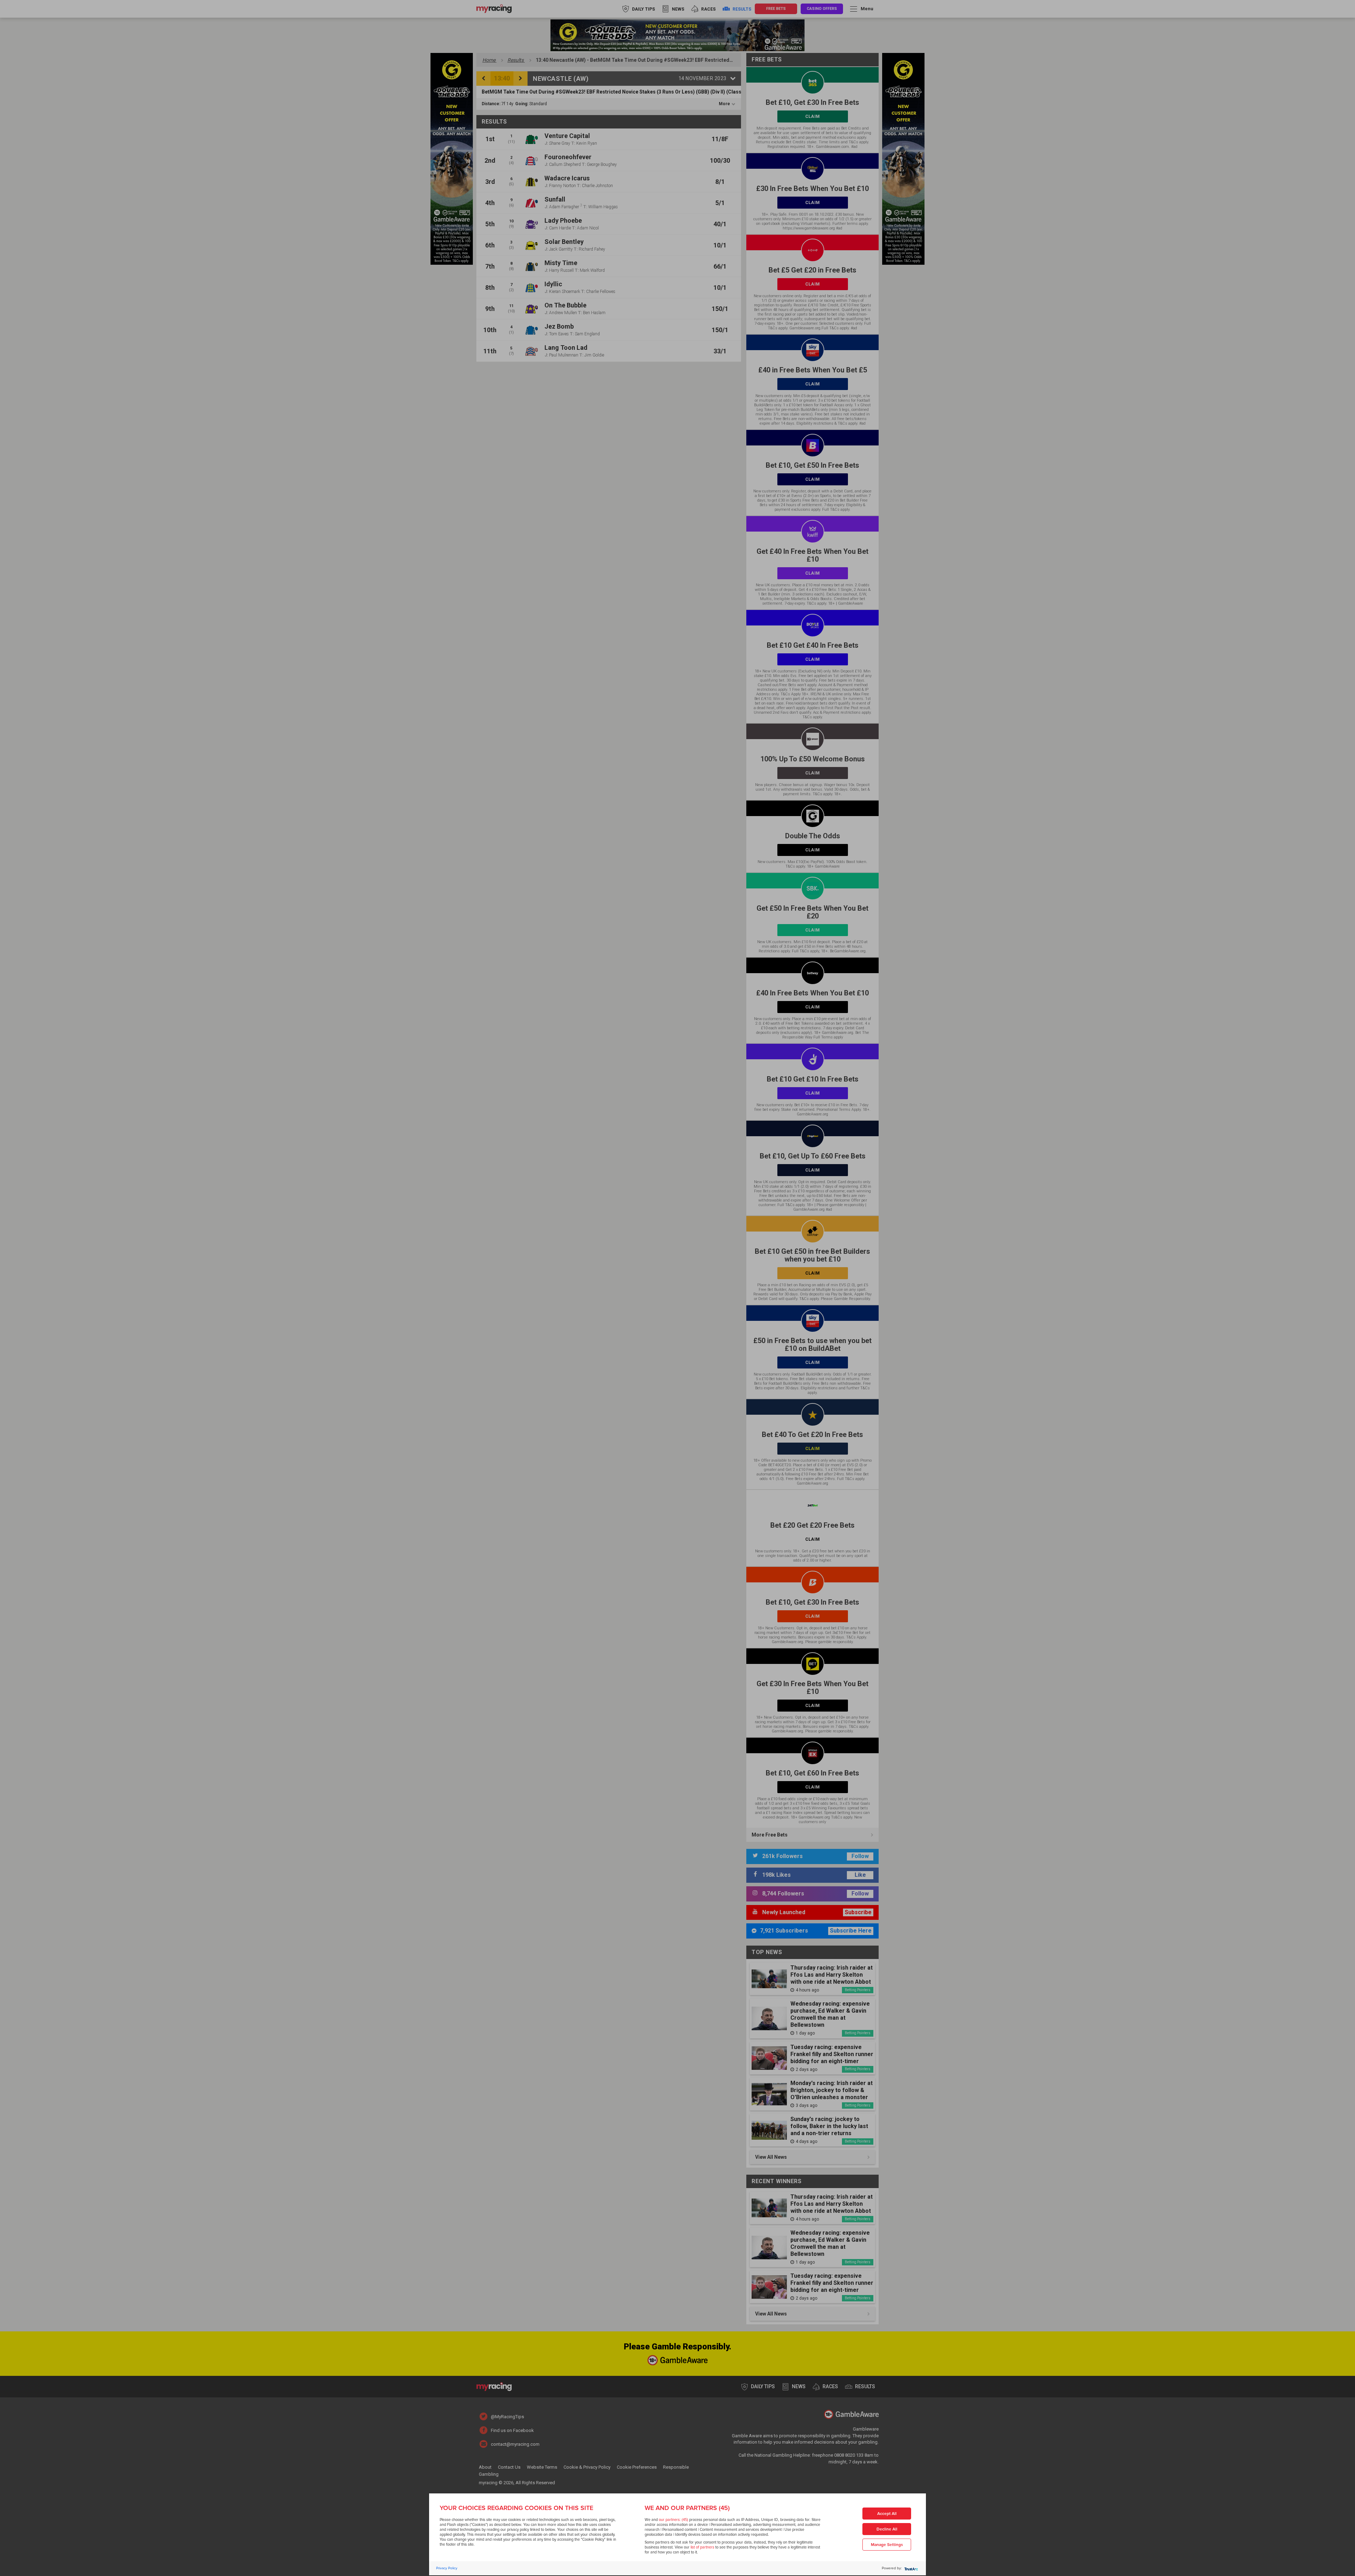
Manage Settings (887, 2545)
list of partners (702, 2547)
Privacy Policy (447, 2568)
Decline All (887, 2529)
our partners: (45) (673, 2520)
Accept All (887, 2514)
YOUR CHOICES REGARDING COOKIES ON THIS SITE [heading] (516, 2508)
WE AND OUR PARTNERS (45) (687, 2508)
